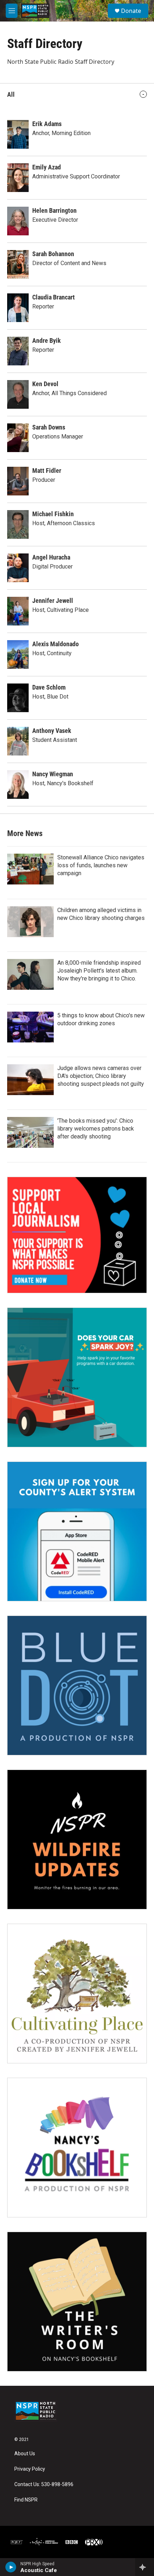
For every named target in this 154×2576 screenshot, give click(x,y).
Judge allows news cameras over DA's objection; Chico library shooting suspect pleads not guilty (101, 1076)
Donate (131, 11)
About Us (25, 2454)
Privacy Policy (30, 2469)
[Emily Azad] (18, 178)
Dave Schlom (49, 687)
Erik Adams (47, 124)
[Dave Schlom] (18, 698)
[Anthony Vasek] (18, 741)
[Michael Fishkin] (18, 524)
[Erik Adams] (18, 134)
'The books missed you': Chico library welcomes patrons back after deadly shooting (96, 1129)
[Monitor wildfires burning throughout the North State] (77, 1839)
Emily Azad (47, 167)
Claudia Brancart (54, 297)
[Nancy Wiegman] (18, 785)
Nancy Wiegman (53, 774)
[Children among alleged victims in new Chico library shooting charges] (30, 922)
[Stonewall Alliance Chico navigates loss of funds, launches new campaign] (30, 869)
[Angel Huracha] (18, 568)
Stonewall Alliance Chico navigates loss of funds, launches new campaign (101, 865)
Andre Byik (47, 340)
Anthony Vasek (52, 731)
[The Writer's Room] (77, 2302)
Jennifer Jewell (53, 601)
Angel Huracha (51, 557)
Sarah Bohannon (53, 254)
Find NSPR (26, 2500)
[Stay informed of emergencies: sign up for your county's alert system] (77, 1531)
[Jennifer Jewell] (18, 611)
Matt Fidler (47, 471)
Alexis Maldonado (56, 644)
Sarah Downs (49, 427)
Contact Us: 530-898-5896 (44, 2484)
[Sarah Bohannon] (18, 264)
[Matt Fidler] (18, 481)
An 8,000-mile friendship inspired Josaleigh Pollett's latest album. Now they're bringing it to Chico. (99, 971)
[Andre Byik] (18, 351)
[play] (11, 2567)
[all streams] (145, 2567)
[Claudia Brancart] (18, 308)
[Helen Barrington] (18, 221)
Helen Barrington (54, 210)
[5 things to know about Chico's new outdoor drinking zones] (30, 1027)
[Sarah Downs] (18, 438)
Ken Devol (45, 384)
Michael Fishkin (53, 514)
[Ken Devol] (18, 394)
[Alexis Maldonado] (18, 654)
